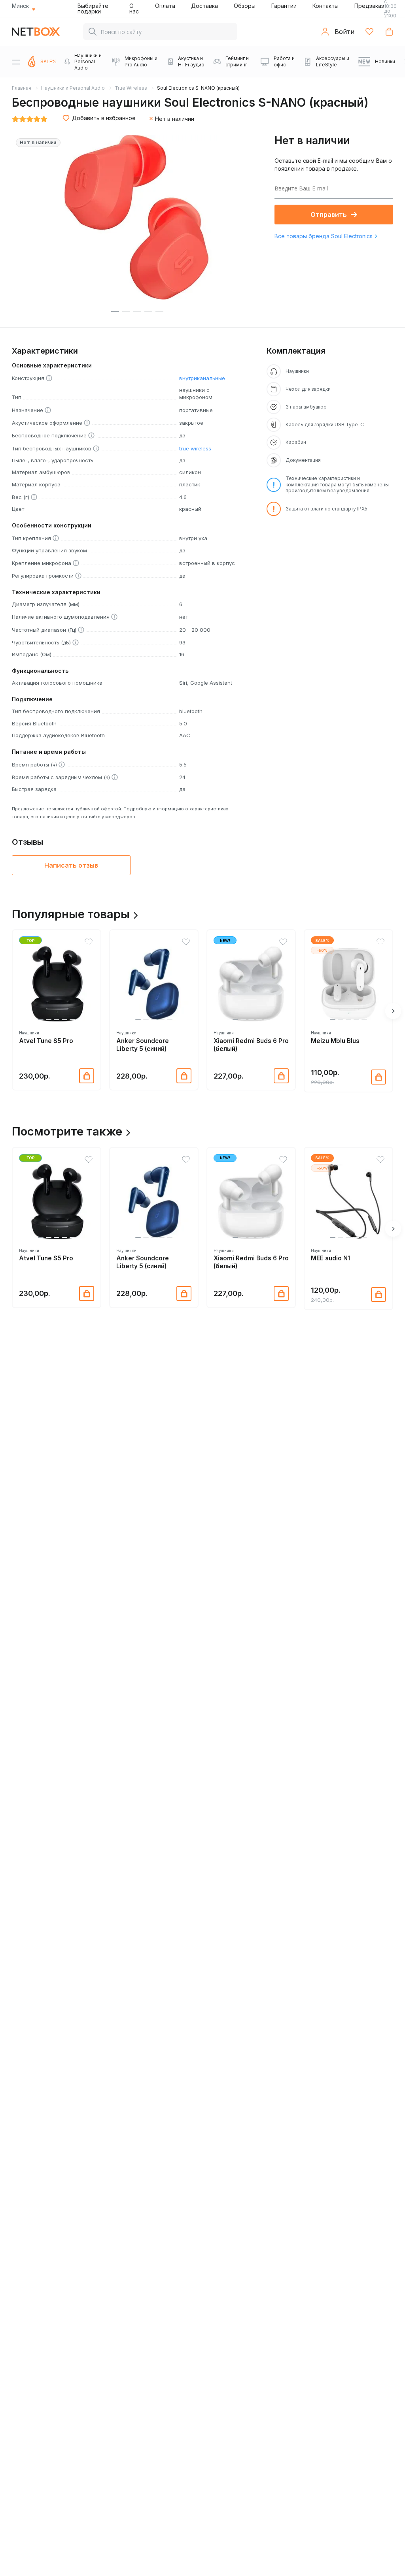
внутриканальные (202, 378)
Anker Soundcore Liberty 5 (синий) (143, 1045)
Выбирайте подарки (93, 8)
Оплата (165, 6)
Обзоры (245, 6)
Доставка (204, 6)
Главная (22, 88)
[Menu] (16, 62)
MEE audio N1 (330, 1258)
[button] (41, 1020)
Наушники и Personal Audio (73, 88)
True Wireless (131, 88)
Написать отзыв (71, 865)
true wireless (195, 448)
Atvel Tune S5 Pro (46, 1041)
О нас (134, 8)
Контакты (326, 6)
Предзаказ (369, 6)
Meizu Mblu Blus (335, 1041)
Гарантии (284, 6)
